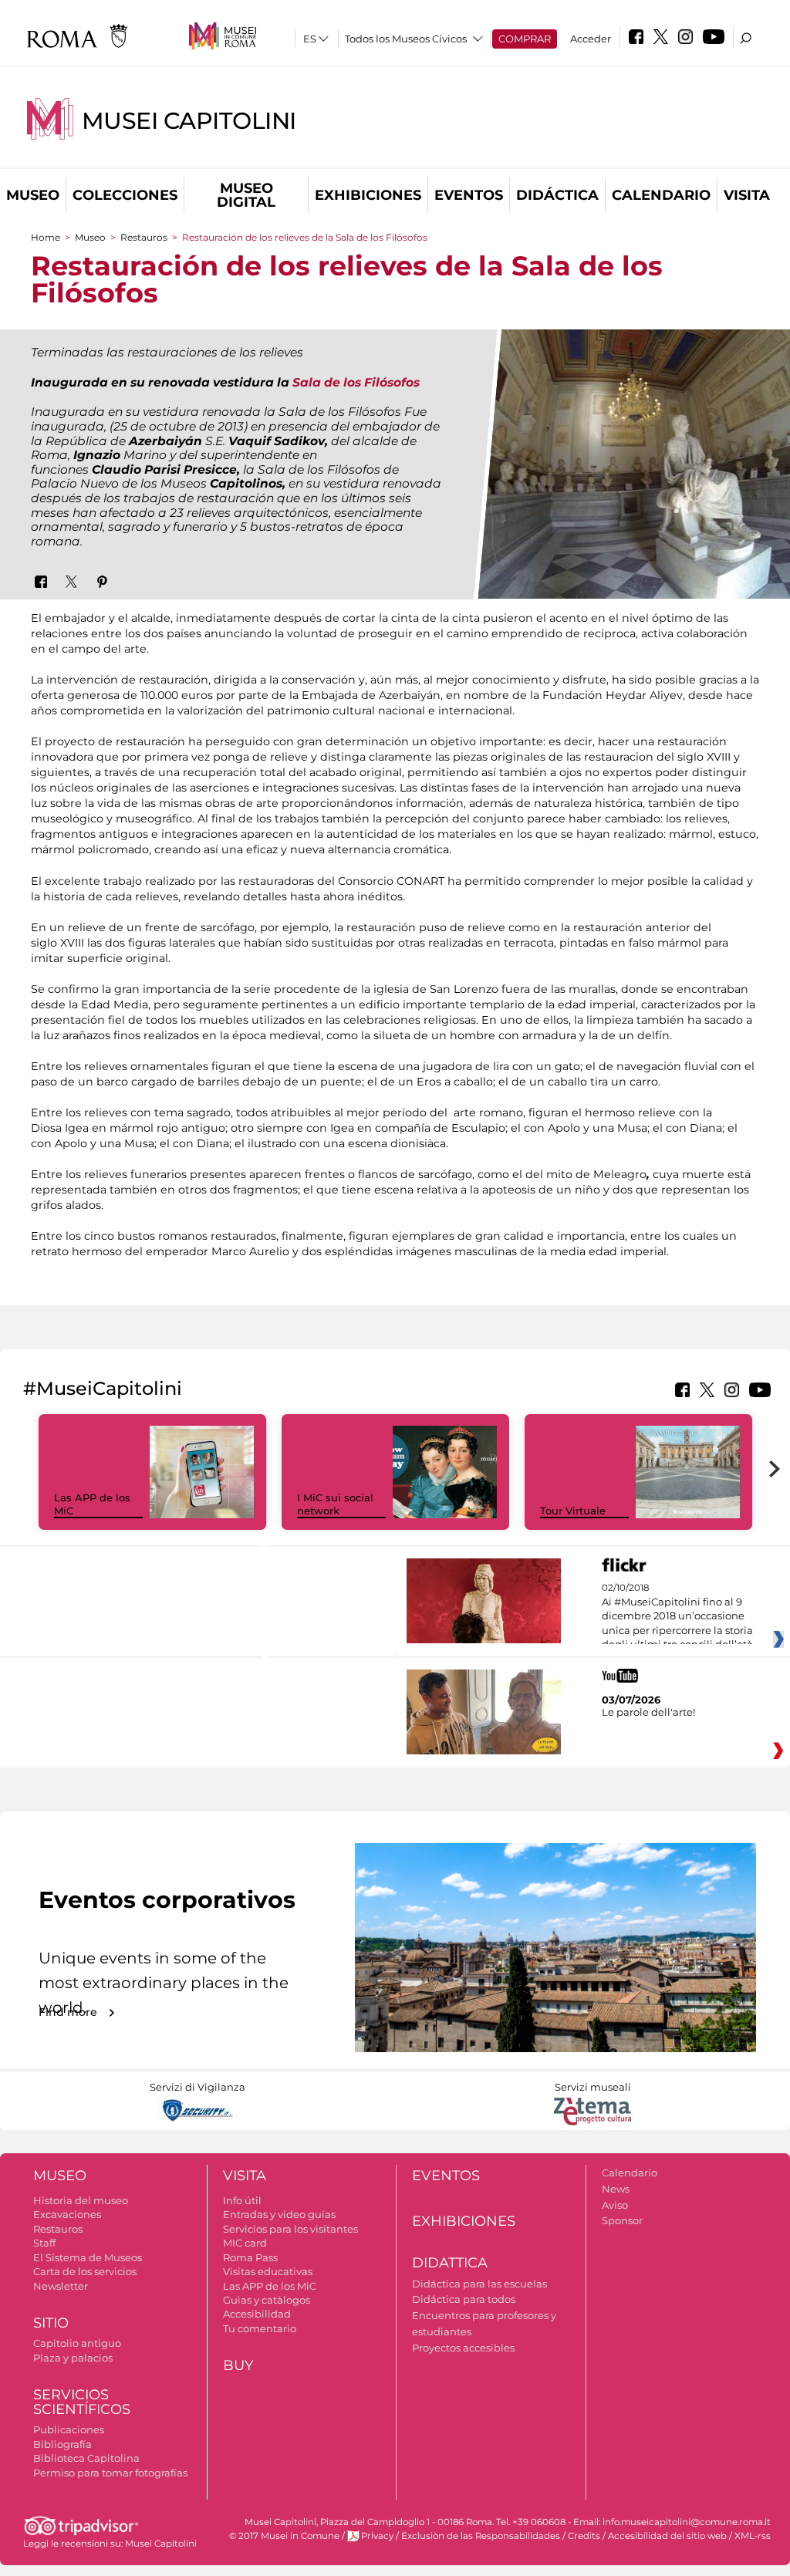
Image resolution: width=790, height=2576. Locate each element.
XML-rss (753, 2536)
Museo (33, 195)
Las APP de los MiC (270, 2286)
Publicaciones (69, 2429)
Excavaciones (67, 2214)
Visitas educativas (268, 2271)
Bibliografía (62, 2444)
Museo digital (246, 195)
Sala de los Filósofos (356, 382)
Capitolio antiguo (77, 2343)
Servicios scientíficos (82, 2402)
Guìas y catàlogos (267, 2300)
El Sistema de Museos (88, 2257)
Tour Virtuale (573, 1511)
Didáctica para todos (464, 2299)
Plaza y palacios (73, 2358)
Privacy (377, 2536)
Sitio (51, 2323)
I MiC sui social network (335, 1504)
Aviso (615, 2205)
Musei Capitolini (189, 121)
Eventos (469, 195)
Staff (44, 2243)
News (616, 2189)
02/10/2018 (677, 1616)
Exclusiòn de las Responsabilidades (481, 2536)
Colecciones (125, 195)
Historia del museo (81, 2200)
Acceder (591, 39)
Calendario (661, 195)
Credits (584, 2536)
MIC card (245, 2243)
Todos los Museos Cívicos (406, 39)
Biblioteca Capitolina (86, 2458)
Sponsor (622, 2220)
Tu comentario (260, 2328)
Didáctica (557, 195)
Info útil (242, 2200)
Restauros (144, 237)
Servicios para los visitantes (290, 2229)
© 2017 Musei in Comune (284, 2536)
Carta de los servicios (85, 2271)
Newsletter (61, 2286)
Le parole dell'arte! (648, 1712)
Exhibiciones (368, 195)
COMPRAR (525, 39)
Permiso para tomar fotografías (110, 2473)
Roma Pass (250, 2257)
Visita (747, 195)
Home (46, 237)
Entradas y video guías (279, 2214)
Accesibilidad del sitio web (667, 2536)
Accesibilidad (257, 2314)
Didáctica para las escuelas (479, 2284)
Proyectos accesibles (463, 2348)
